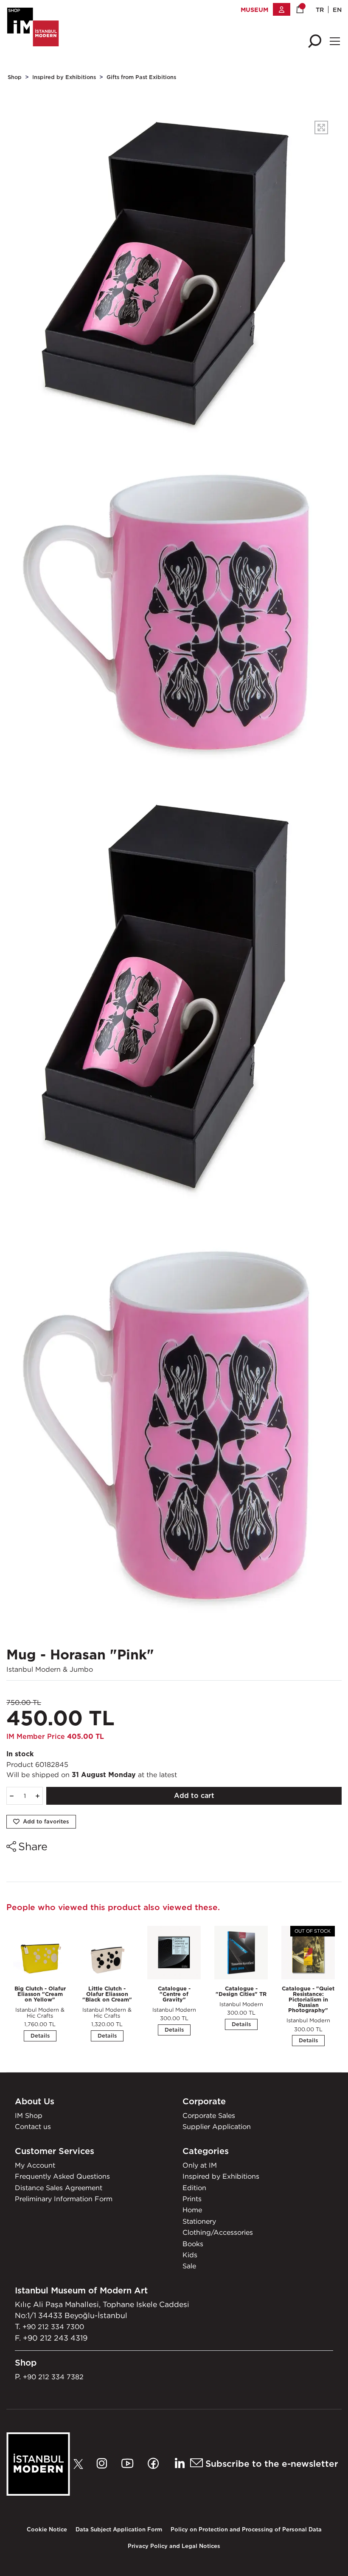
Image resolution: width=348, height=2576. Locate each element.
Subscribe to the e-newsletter (271, 2464)
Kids (190, 2255)
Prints (192, 2199)
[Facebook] (156, 2464)
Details (40, 2036)
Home (192, 2210)
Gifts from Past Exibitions (141, 77)
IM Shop (29, 2115)
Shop (15, 77)
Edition (194, 2188)
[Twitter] (81, 2464)
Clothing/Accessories (218, 2232)
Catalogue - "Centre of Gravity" (174, 1994)
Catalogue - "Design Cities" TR (241, 1991)
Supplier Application (217, 2126)
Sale (189, 2266)
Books (193, 2244)
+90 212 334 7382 (53, 2377)
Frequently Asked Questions (62, 2176)
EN (337, 10)
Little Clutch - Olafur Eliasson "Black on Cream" (107, 1994)
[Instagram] (104, 2464)
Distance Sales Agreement (59, 2188)
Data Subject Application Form (119, 2529)
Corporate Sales (209, 2115)
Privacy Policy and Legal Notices (174, 2546)
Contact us (33, 2126)
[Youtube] (130, 2464)
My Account (35, 2165)
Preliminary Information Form (64, 2199)
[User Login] (282, 9)
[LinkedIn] (179, 2464)
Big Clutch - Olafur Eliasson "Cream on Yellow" (40, 1994)
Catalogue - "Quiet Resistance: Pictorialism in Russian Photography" (308, 1999)
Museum (254, 10)
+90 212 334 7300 (53, 2327)
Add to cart (194, 1796)
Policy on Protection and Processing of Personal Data (246, 2529)
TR (320, 10)
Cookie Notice (47, 2529)
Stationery (199, 2221)
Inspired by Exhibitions (64, 77)
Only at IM (200, 2165)
